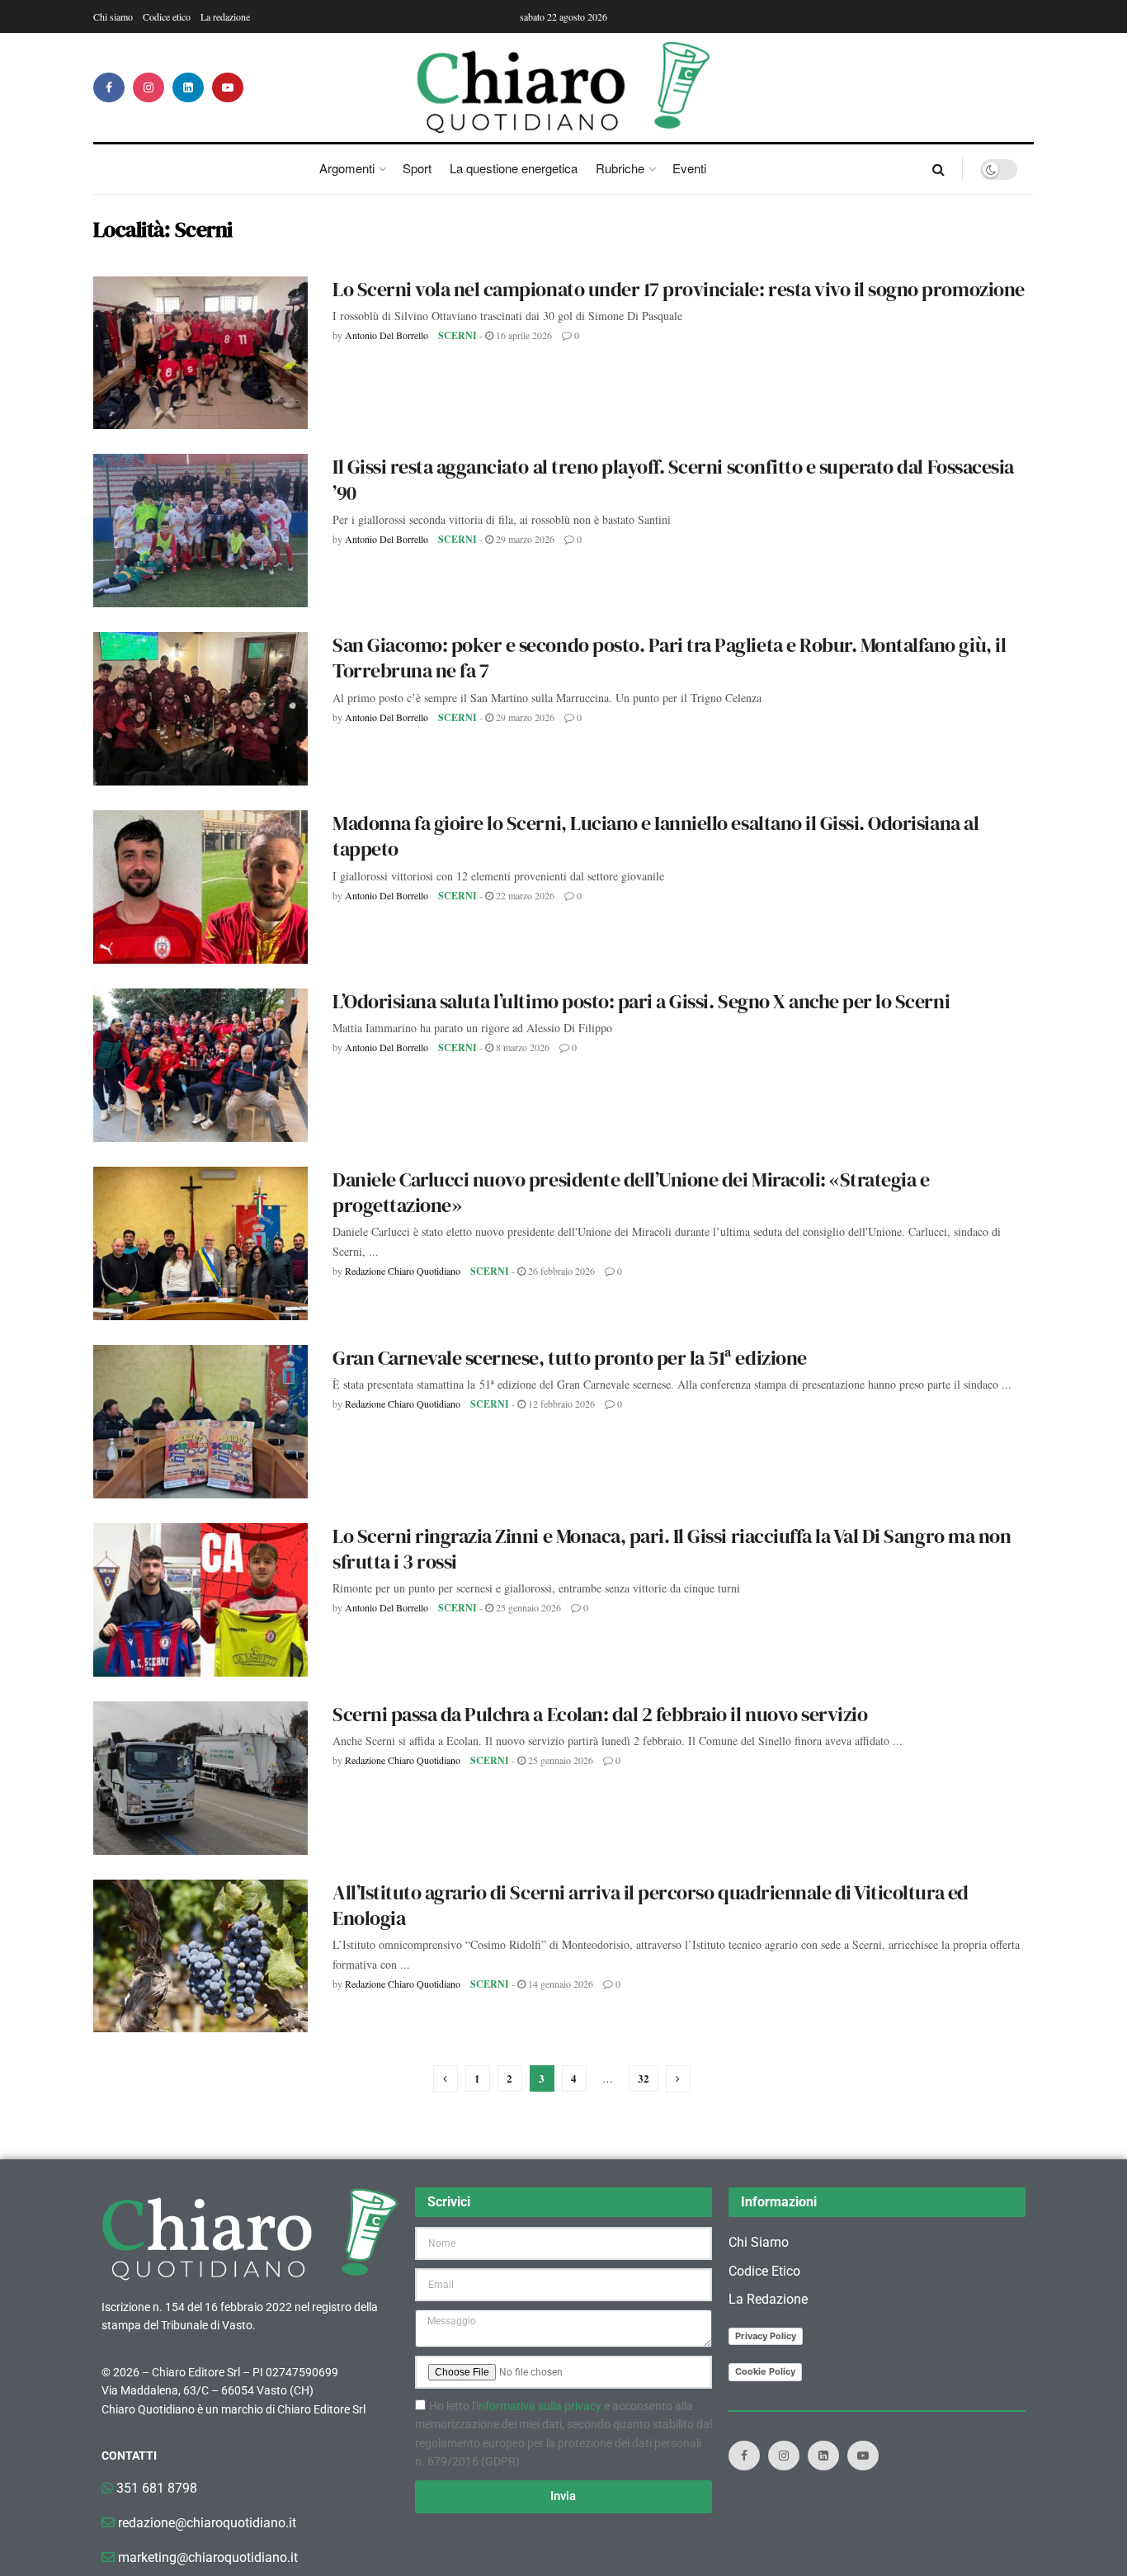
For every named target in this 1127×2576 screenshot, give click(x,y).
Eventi (689, 168)
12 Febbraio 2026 (560, 1404)
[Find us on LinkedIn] (188, 87)
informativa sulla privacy (539, 2406)
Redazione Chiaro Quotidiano (403, 1271)
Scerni (457, 335)
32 (644, 2078)
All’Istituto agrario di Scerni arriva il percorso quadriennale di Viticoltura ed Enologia (651, 1905)
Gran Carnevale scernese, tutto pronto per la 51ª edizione (570, 1358)
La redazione (225, 17)
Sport (417, 168)
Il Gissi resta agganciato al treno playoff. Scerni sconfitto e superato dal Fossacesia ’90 (673, 479)
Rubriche (620, 168)
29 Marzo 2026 (524, 539)
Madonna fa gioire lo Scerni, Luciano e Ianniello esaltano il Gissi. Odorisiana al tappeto (655, 836)
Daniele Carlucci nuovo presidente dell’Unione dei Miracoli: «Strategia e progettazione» (631, 1192)
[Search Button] (938, 169)
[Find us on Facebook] (109, 87)
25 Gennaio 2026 (527, 1607)
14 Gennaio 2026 (559, 1984)
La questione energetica (514, 168)
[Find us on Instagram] (149, 87)
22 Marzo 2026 (524, 895)
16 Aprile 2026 (523, 335)
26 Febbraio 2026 (560, 1271)
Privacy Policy (766, 2336)
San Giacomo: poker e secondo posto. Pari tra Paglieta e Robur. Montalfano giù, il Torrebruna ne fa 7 (669, 658)
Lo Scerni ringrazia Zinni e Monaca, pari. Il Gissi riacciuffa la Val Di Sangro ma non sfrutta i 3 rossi (672, 1549)
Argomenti (347, 168)
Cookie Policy (765, 2371)
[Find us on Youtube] (228, 87)
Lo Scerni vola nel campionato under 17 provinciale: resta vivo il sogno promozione (679, 289)
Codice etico (167, 17)
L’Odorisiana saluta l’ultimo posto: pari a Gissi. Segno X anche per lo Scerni (641, 1001)
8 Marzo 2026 (521, 1047)
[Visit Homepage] (564, 87)
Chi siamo (113, 17)
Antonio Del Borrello (387, 335)
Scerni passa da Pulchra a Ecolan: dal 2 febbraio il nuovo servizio (600, 1714)
